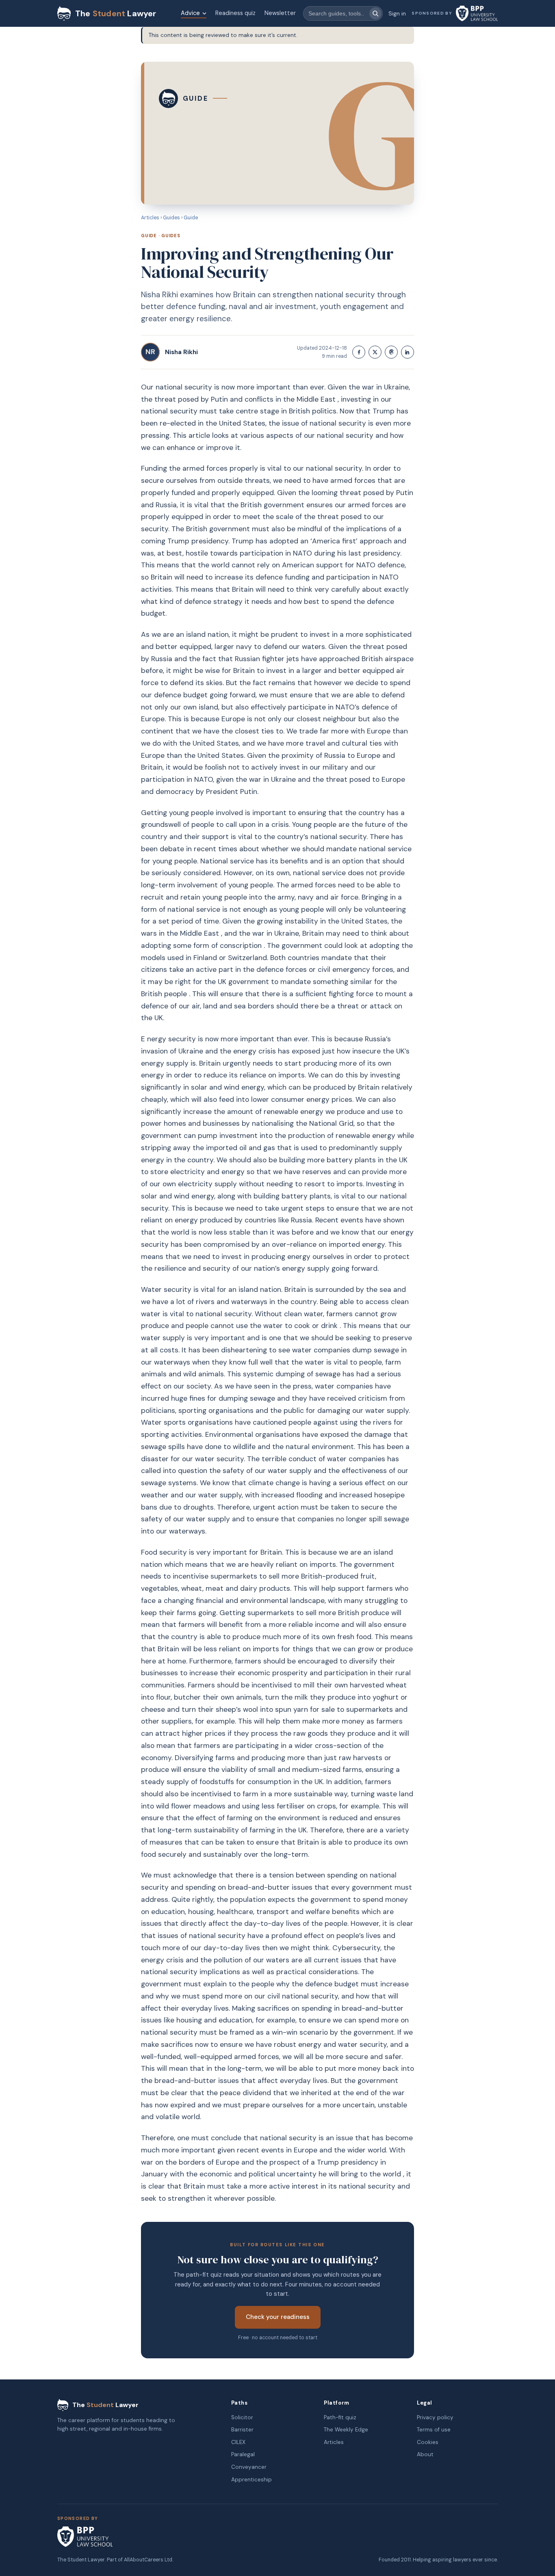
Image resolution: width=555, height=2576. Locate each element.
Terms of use (434, 2430)
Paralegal (243, 2454)
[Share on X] (375, 352)
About (425, 2454)
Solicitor (242, 2417)
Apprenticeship (251, 2480)
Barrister (242, 2430)
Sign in (397, 13)
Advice (190, 13)
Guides (171, 218)
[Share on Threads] (391, 352)
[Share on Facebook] (359, 352)
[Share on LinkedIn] (408, 352)
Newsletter (280, 13)
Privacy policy (435, 2417)
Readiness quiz (235, 13)
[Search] (375, 13)
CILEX (238, 2442)
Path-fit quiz (340, 2417)
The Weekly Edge (346, 2430)
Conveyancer (249, 2467)
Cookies (428, 2442)
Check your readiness (278, 2317)
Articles (150, 218)
